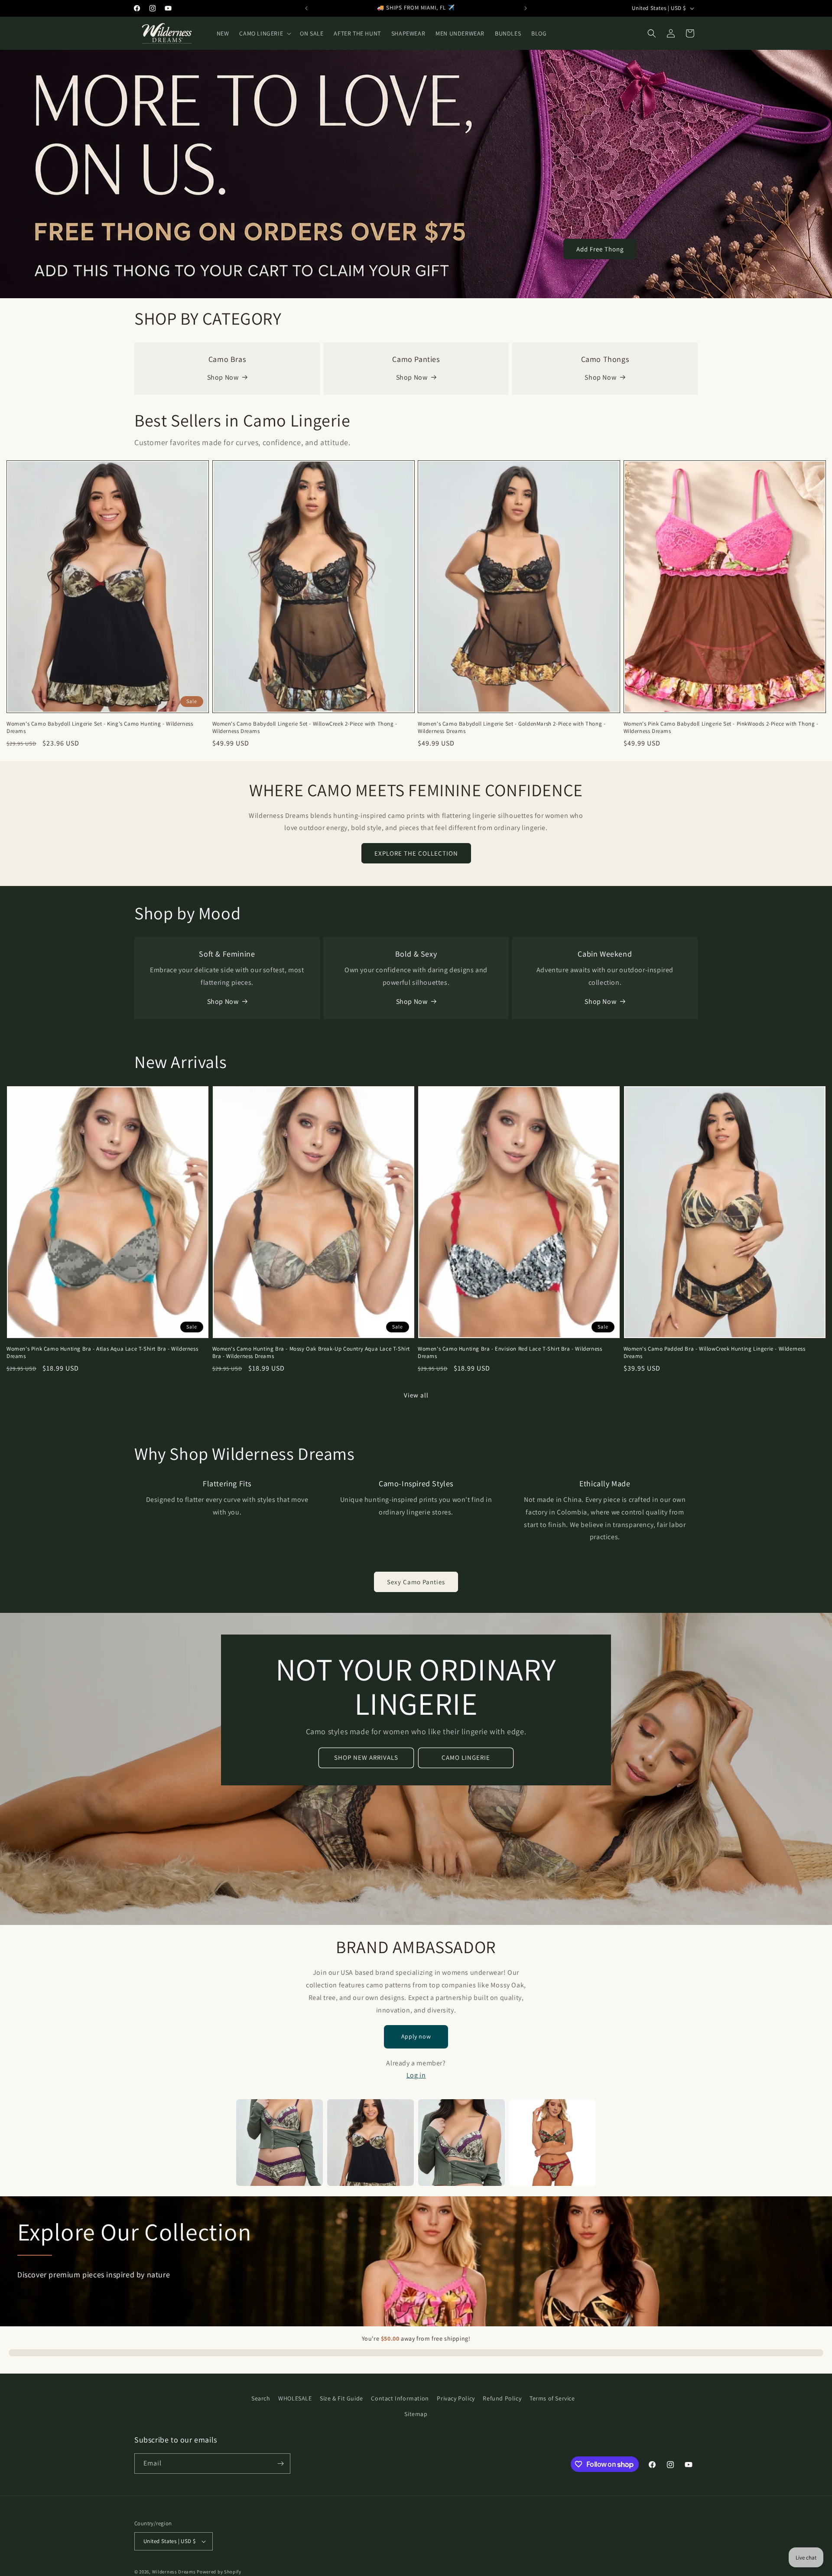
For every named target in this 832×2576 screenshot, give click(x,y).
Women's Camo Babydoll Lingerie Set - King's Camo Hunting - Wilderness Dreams (100, 728)
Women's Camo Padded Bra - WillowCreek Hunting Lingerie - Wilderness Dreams (715, 1353)
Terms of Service (552, 2398)
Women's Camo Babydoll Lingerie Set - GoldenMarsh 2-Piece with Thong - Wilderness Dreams (512, 728)
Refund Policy (502, 2398)
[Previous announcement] (306, 8)
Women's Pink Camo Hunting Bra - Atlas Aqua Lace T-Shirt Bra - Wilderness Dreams (102, 1353)
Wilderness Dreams (174, 2572)
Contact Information (400, 2398)
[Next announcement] (526, 8)
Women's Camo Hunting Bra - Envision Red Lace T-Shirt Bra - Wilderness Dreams (510, 1353)
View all (416, 1395)
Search (261, 2398)
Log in (416, 2075)
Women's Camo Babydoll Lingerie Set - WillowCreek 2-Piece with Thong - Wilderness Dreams (305, 728)
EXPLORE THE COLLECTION (416, 853)
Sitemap (416, 2414)
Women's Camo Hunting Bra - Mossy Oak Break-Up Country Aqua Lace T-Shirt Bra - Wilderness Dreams (311, 1353)
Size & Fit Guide (341, 2398)
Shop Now (223, 377)
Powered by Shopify (219, 2572)
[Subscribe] (280, 2464)
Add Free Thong (600, 249)
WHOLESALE (295, 2398)
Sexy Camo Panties (416, 1582)
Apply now (416, 2036)
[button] (264, 33)
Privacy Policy (456, 2398)
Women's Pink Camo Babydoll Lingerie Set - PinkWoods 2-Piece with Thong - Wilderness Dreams (721, 728)
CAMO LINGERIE (466, 1757)
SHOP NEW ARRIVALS (366, 1757)
